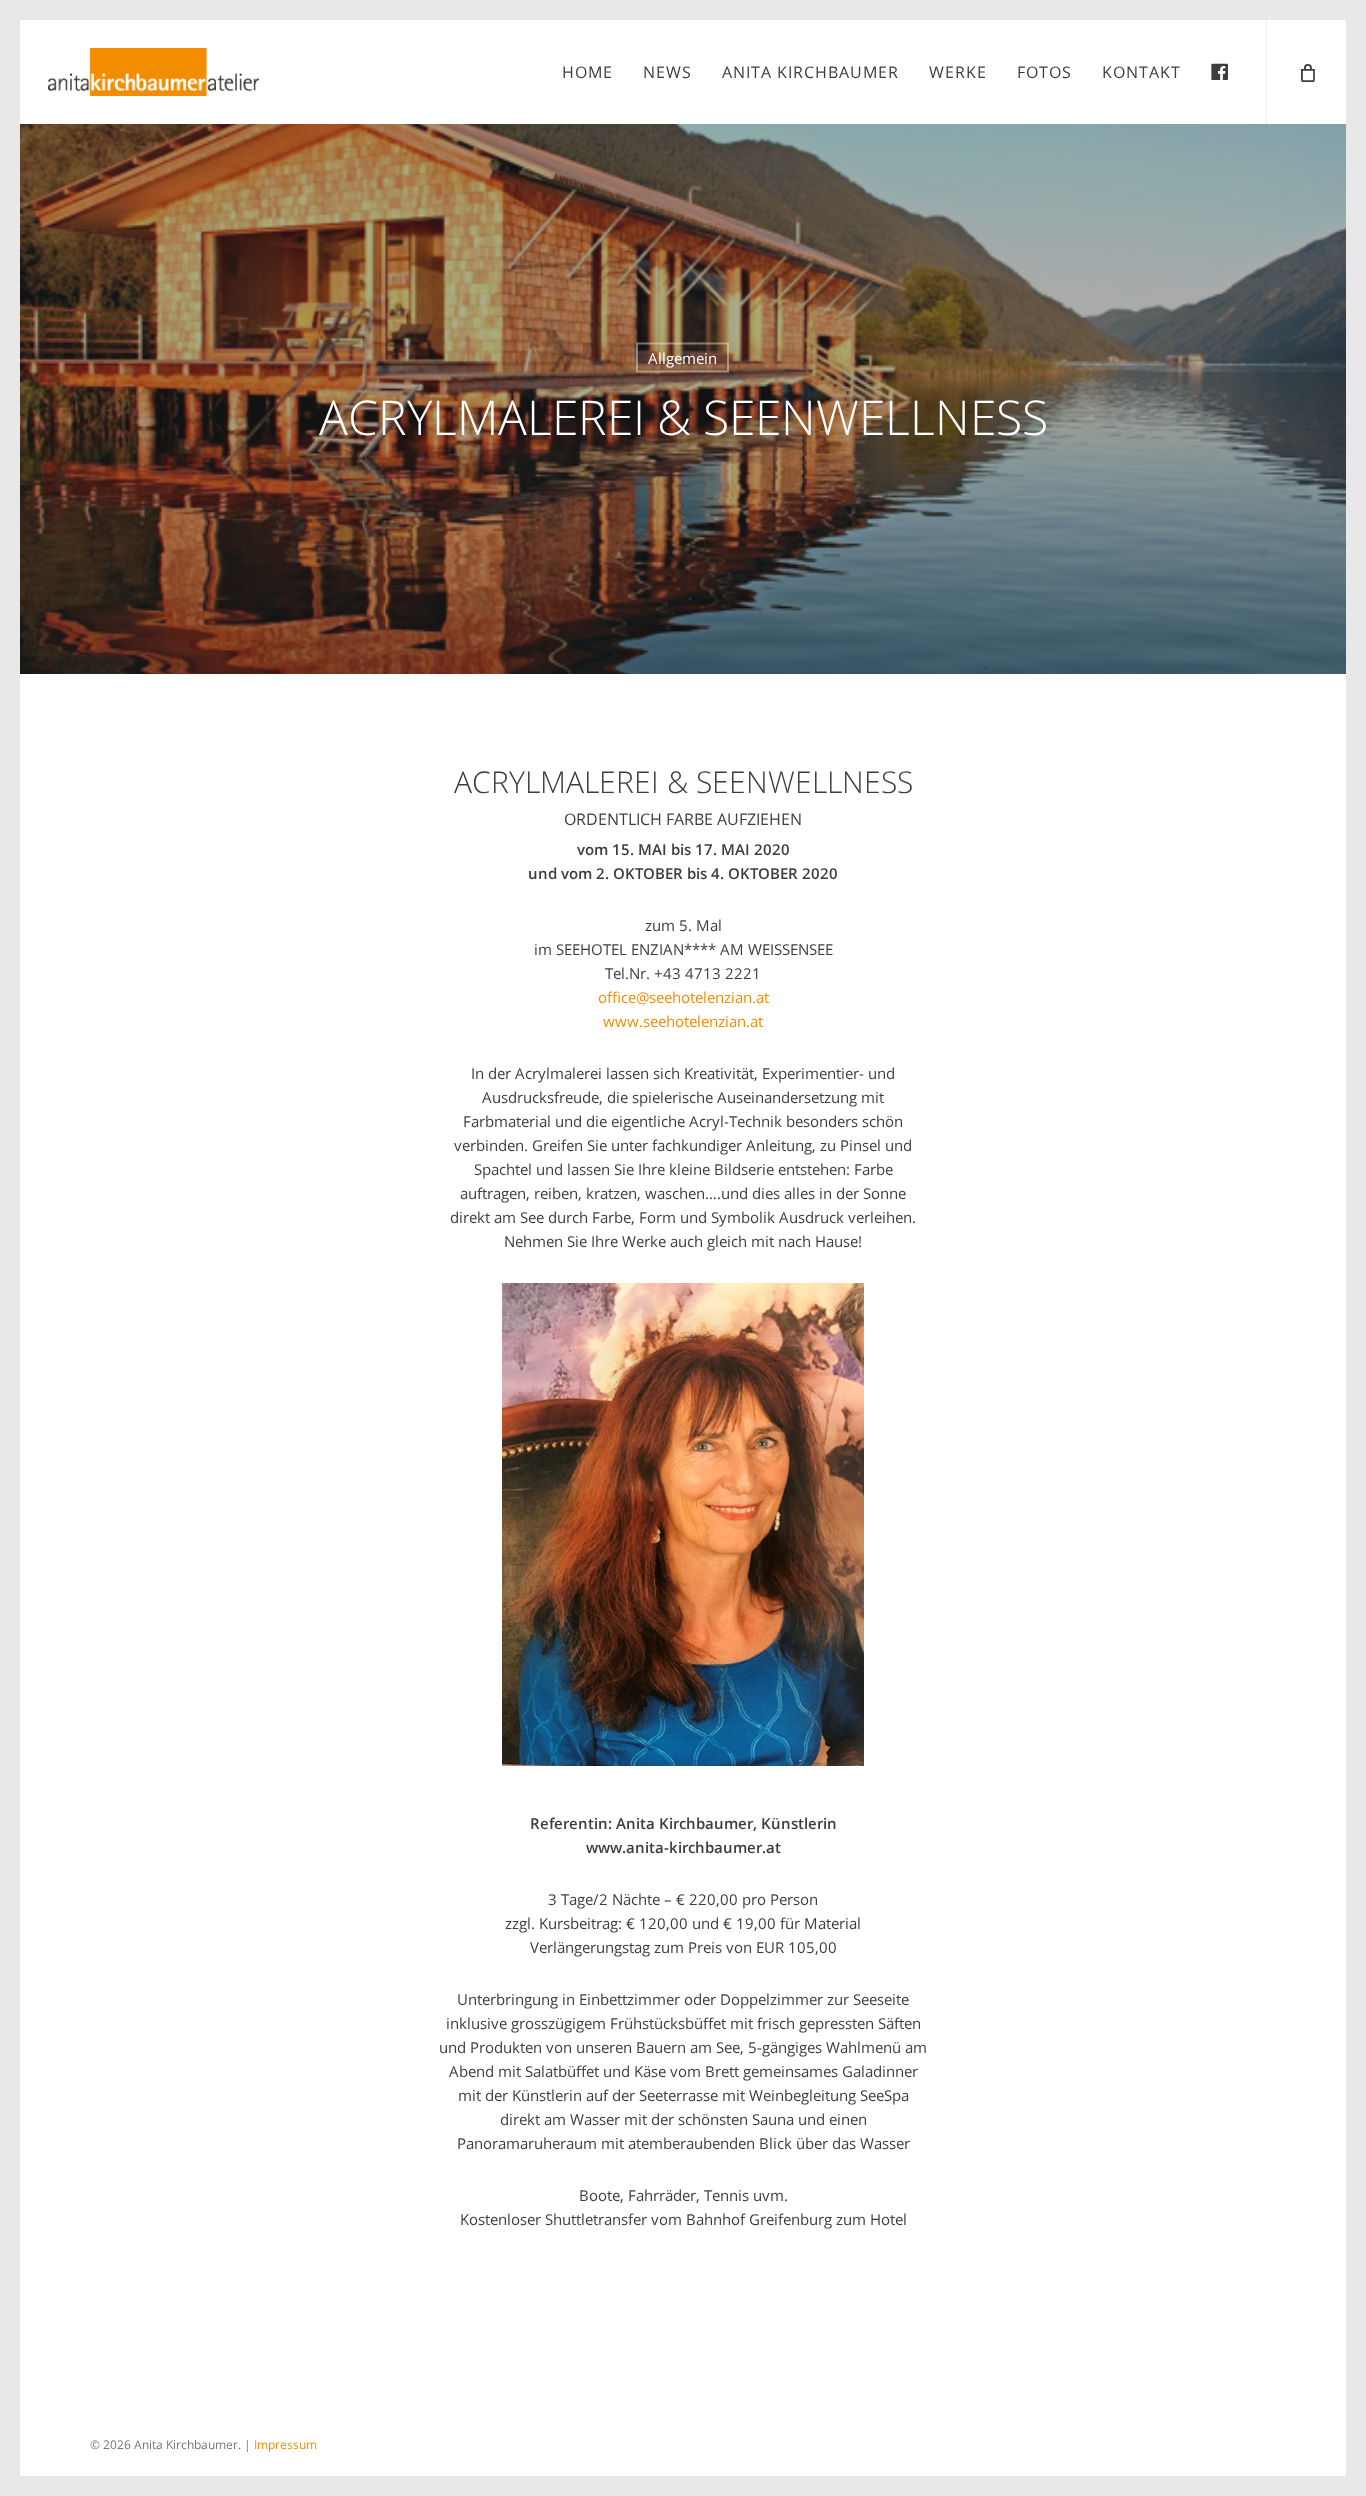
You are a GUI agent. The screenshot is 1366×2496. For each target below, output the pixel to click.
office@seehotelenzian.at (683, 997)
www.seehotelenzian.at (683, 1021)
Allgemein (682, 358)
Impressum (285, 2444)
